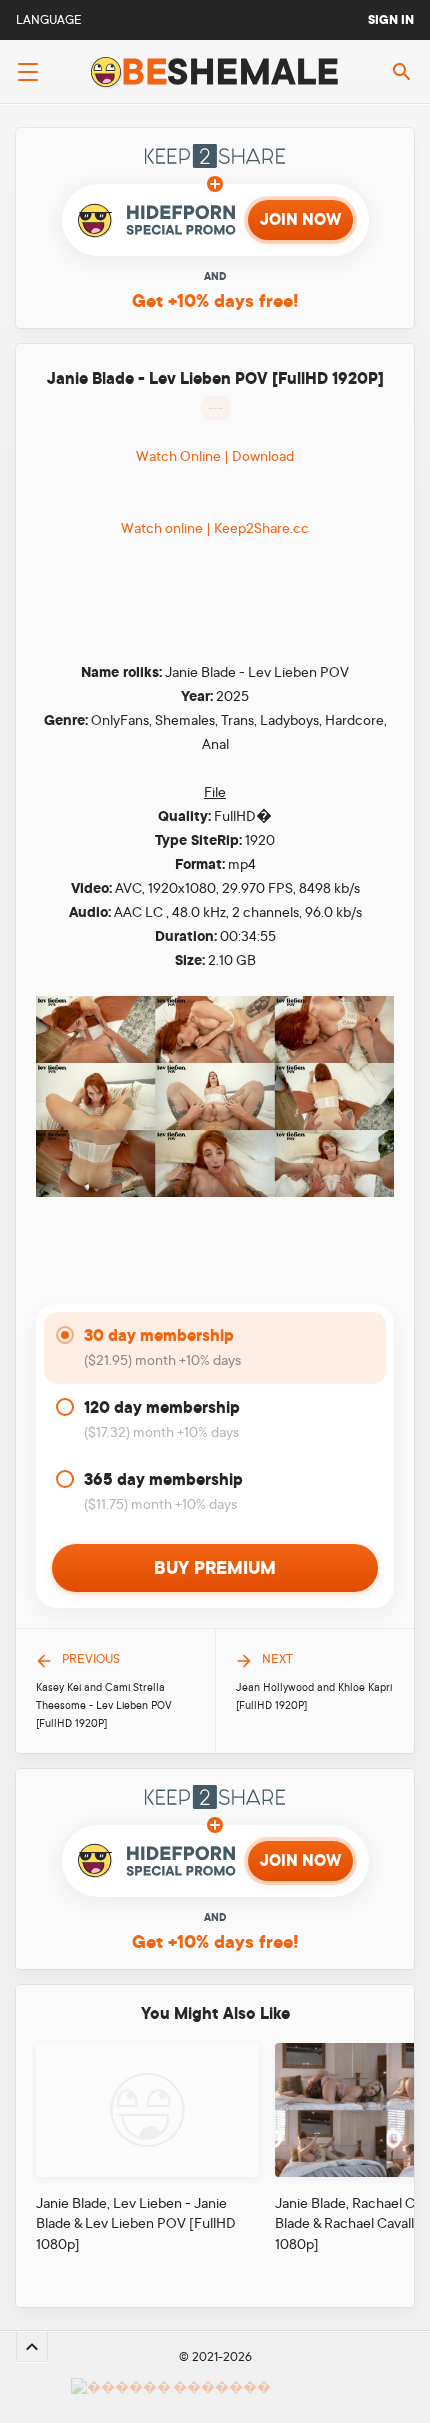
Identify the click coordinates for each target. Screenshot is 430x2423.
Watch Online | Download (215, 456)
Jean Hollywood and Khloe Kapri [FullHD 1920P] (314, 1697)
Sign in (391, 20)
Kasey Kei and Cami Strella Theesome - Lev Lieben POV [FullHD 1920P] (104, 1706)
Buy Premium (215, 1568)
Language (49, 20)
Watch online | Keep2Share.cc (215, 528)
